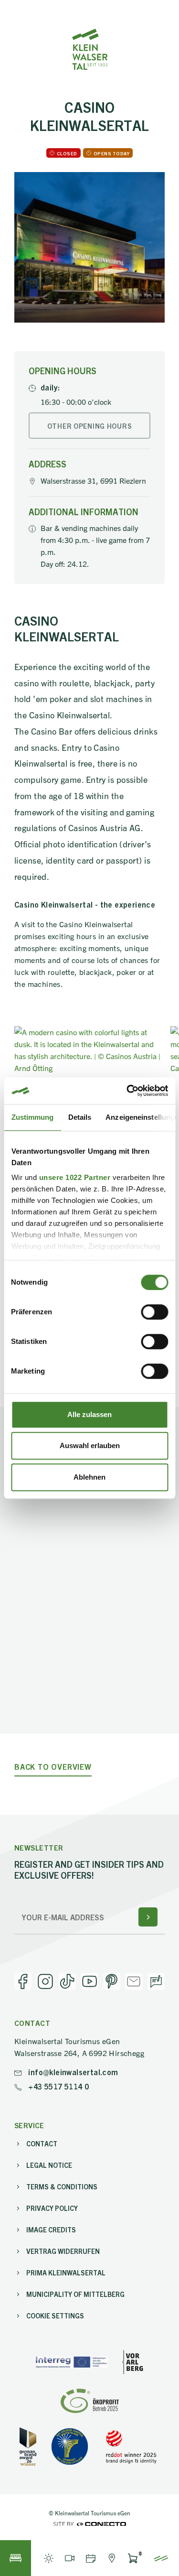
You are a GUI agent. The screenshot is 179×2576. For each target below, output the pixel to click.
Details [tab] (79, 1117)
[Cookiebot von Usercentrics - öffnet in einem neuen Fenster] (127, 1091)
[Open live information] (49, 2558)
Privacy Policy (52, 2208)
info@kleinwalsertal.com (72, 2072)
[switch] (154, 1312)
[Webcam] (70, 2558)
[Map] (112, 2558)
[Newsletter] (134, 1981)
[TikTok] (67, 1981)
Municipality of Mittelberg (75, 2294)
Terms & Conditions (62, 2186)
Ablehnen (89, 1477)
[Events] (91, 2558)
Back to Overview (53, 1767)
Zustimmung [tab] (32, 1117)
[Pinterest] (112, 1981)
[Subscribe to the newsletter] (148, 1917)
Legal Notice (49, 2165)
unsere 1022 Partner (74, 1177)
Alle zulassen (89, 1414)
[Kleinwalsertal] (90, 49)
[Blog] (156, 1981)
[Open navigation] (161, 2558)
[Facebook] (23, 1981)
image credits (51, 2230)
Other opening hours (90, 426)
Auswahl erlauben (90, 1445)
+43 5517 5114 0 (58, 2086)
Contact (42, 2143)
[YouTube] (89, 1981)
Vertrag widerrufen (63, 2251)
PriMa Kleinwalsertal (66, 2273)
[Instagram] (45, 1981)
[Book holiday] (16, 2558)
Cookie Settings (55, 2316)
